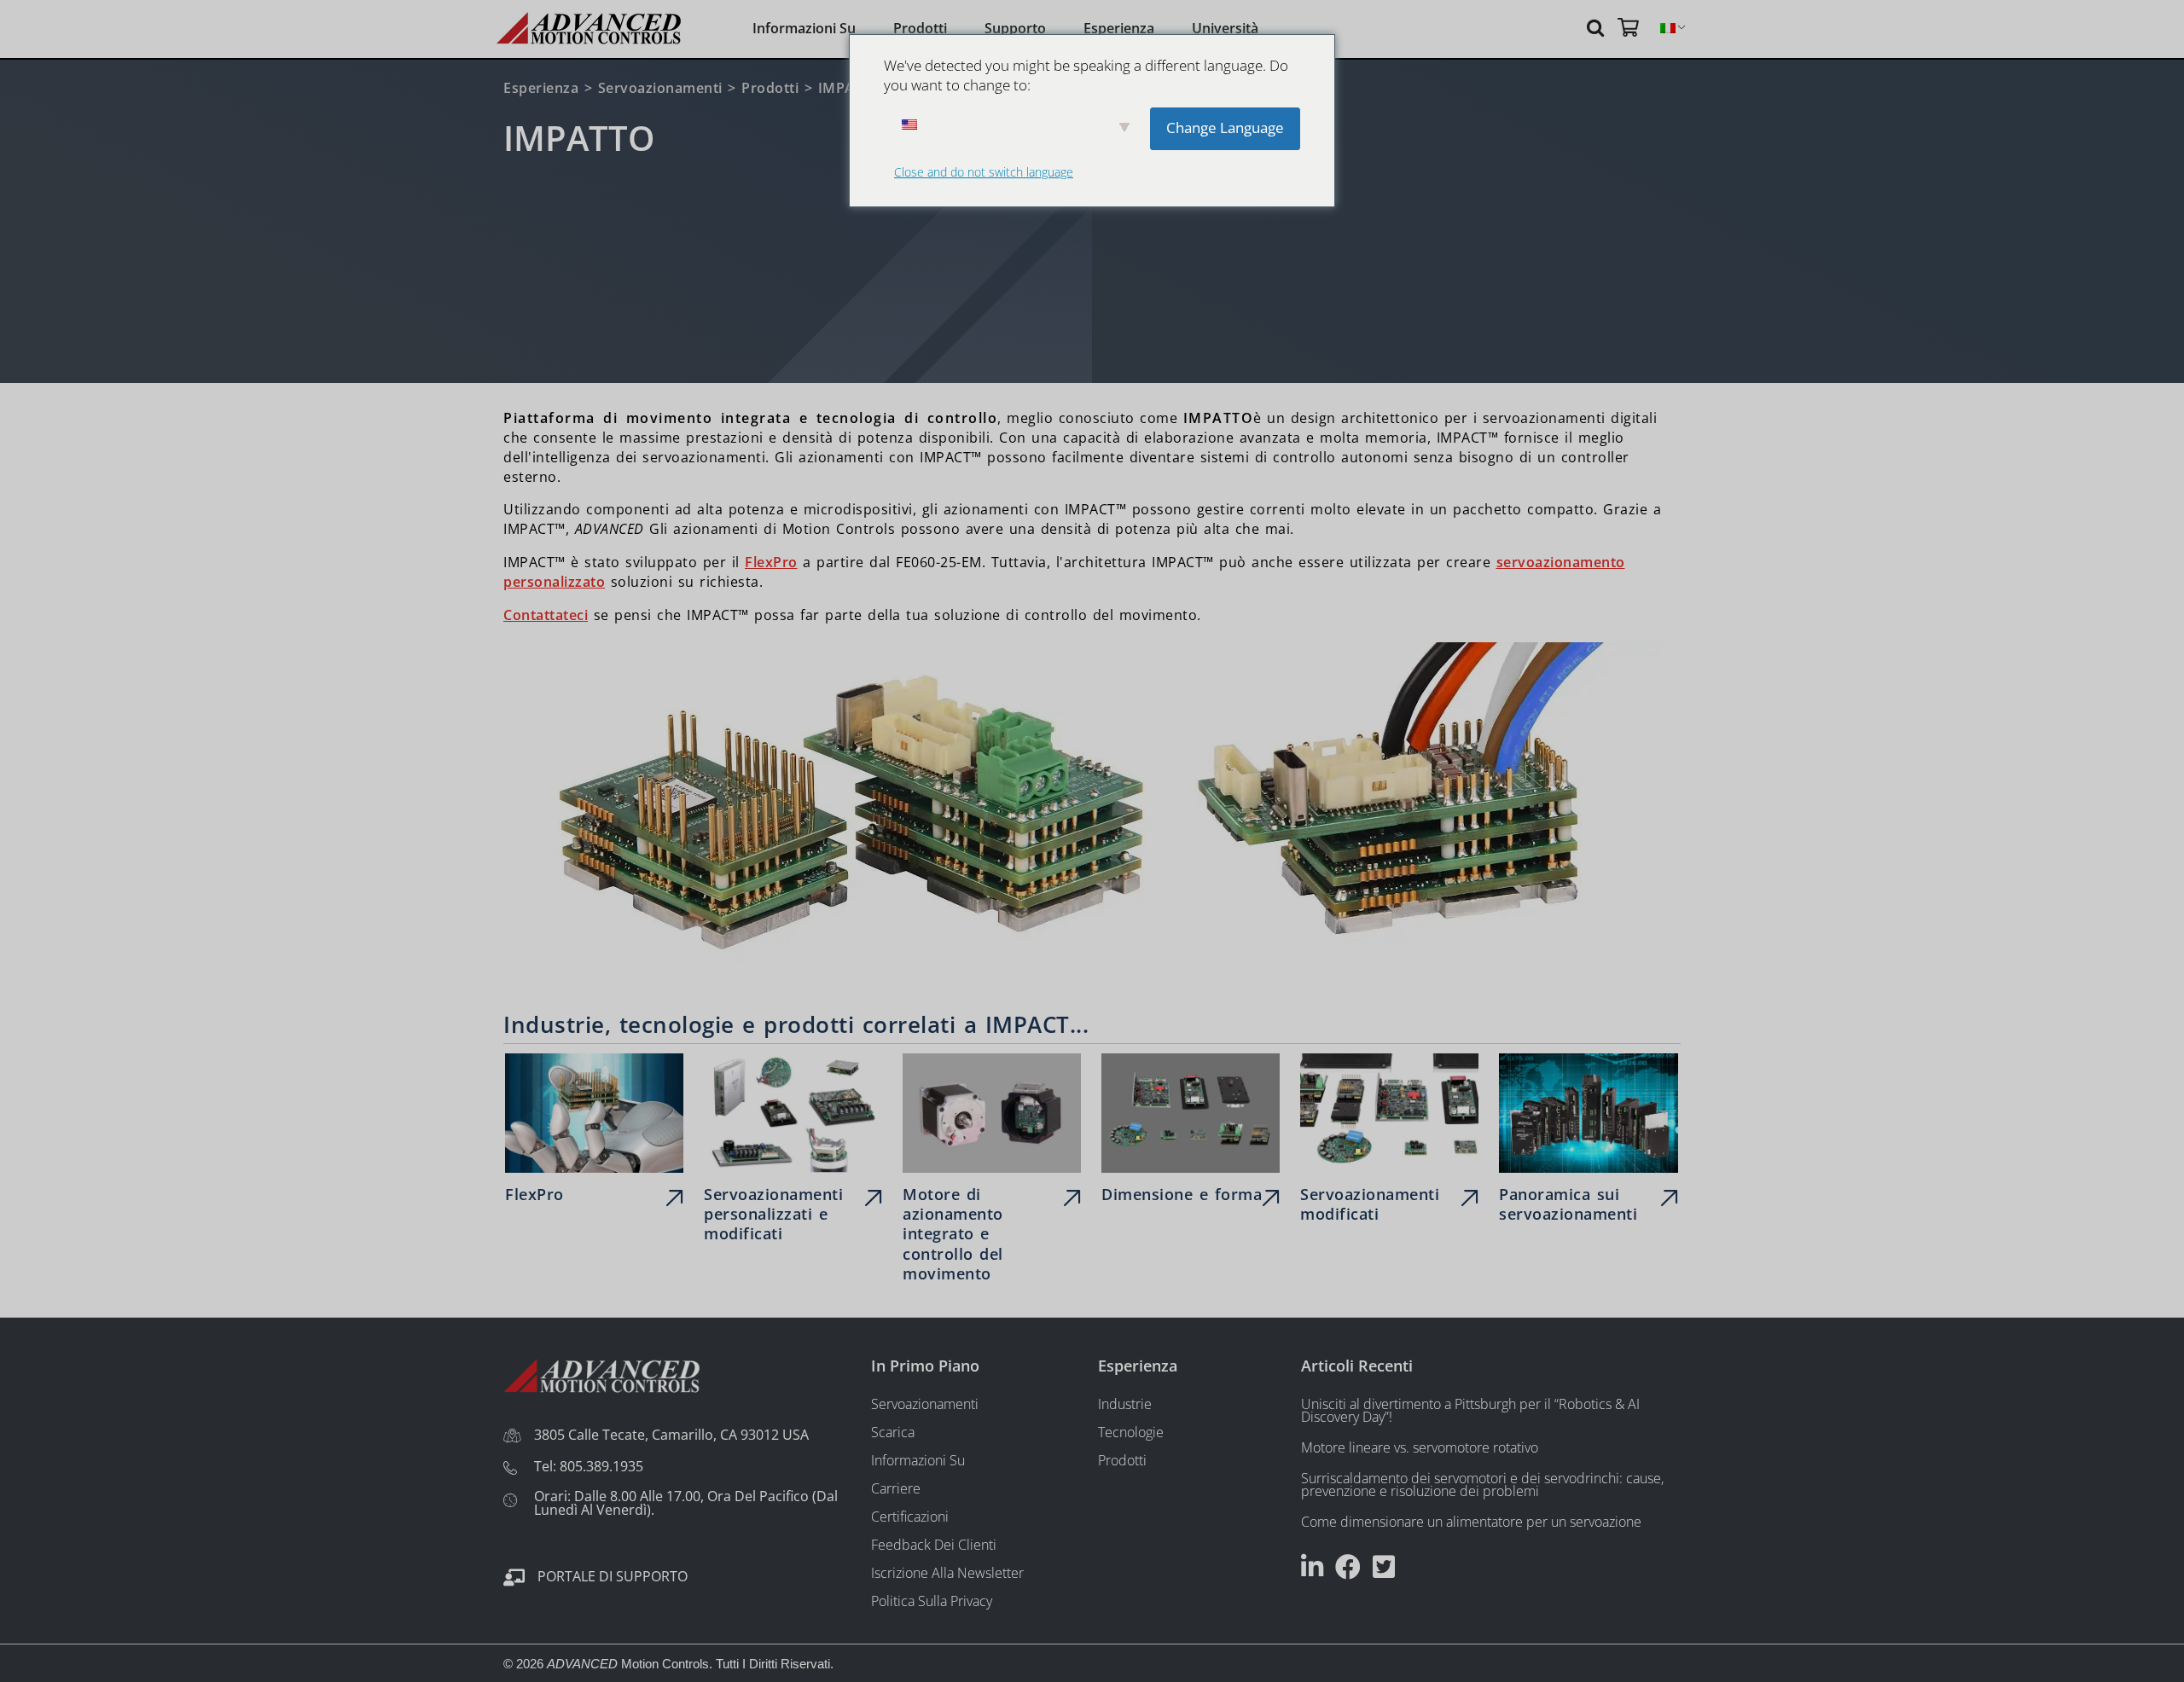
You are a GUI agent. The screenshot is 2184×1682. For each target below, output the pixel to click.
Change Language (1225, 128)
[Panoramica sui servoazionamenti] (1588, 1142)
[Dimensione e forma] (1191, 1133)
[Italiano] (1668, 29)
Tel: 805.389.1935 (589, 1466)
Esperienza (1119, 28)
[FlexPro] (594, 1133)
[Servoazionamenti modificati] (1389, 1142)
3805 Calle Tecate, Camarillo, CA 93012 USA (671, 1435)
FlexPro (771, 562)
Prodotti (920, 28)
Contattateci (546, 615)
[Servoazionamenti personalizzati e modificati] (793, 1152)
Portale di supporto (613, 1576)
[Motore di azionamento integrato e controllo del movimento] (992, 1172)
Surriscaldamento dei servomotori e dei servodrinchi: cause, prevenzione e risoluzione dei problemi (1482, 1485)
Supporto (1015, 28)
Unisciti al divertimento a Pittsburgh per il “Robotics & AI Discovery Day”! (1470, 1410)
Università (1225, 28)
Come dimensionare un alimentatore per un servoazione (1471, 1522)
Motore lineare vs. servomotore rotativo (1420, 1447)
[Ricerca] (1598, 27)
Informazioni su (804, 28)
